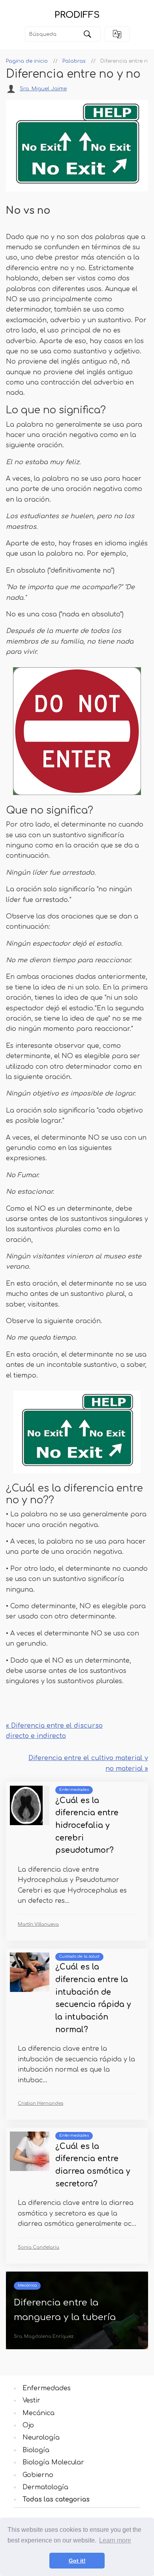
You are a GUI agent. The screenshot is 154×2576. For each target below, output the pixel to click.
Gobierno (38, 2475)
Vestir (31, 2401)
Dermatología (45, 2487)
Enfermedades (74, 1790)
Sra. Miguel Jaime (43, 89)
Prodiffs (77, 15)
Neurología (41, 2438)
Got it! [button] (77, 2561)
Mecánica (27, 2285)
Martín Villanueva (38, 1924)
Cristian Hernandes (40, 2103)
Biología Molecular (53, 2462)
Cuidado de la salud (79, 1956)
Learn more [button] (115, 2540)
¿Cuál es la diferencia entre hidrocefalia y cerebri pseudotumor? (87, 1826)
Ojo (28, 2425)
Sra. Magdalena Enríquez (44, 2336)
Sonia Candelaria (38, 2247)
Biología (36, 2450)
